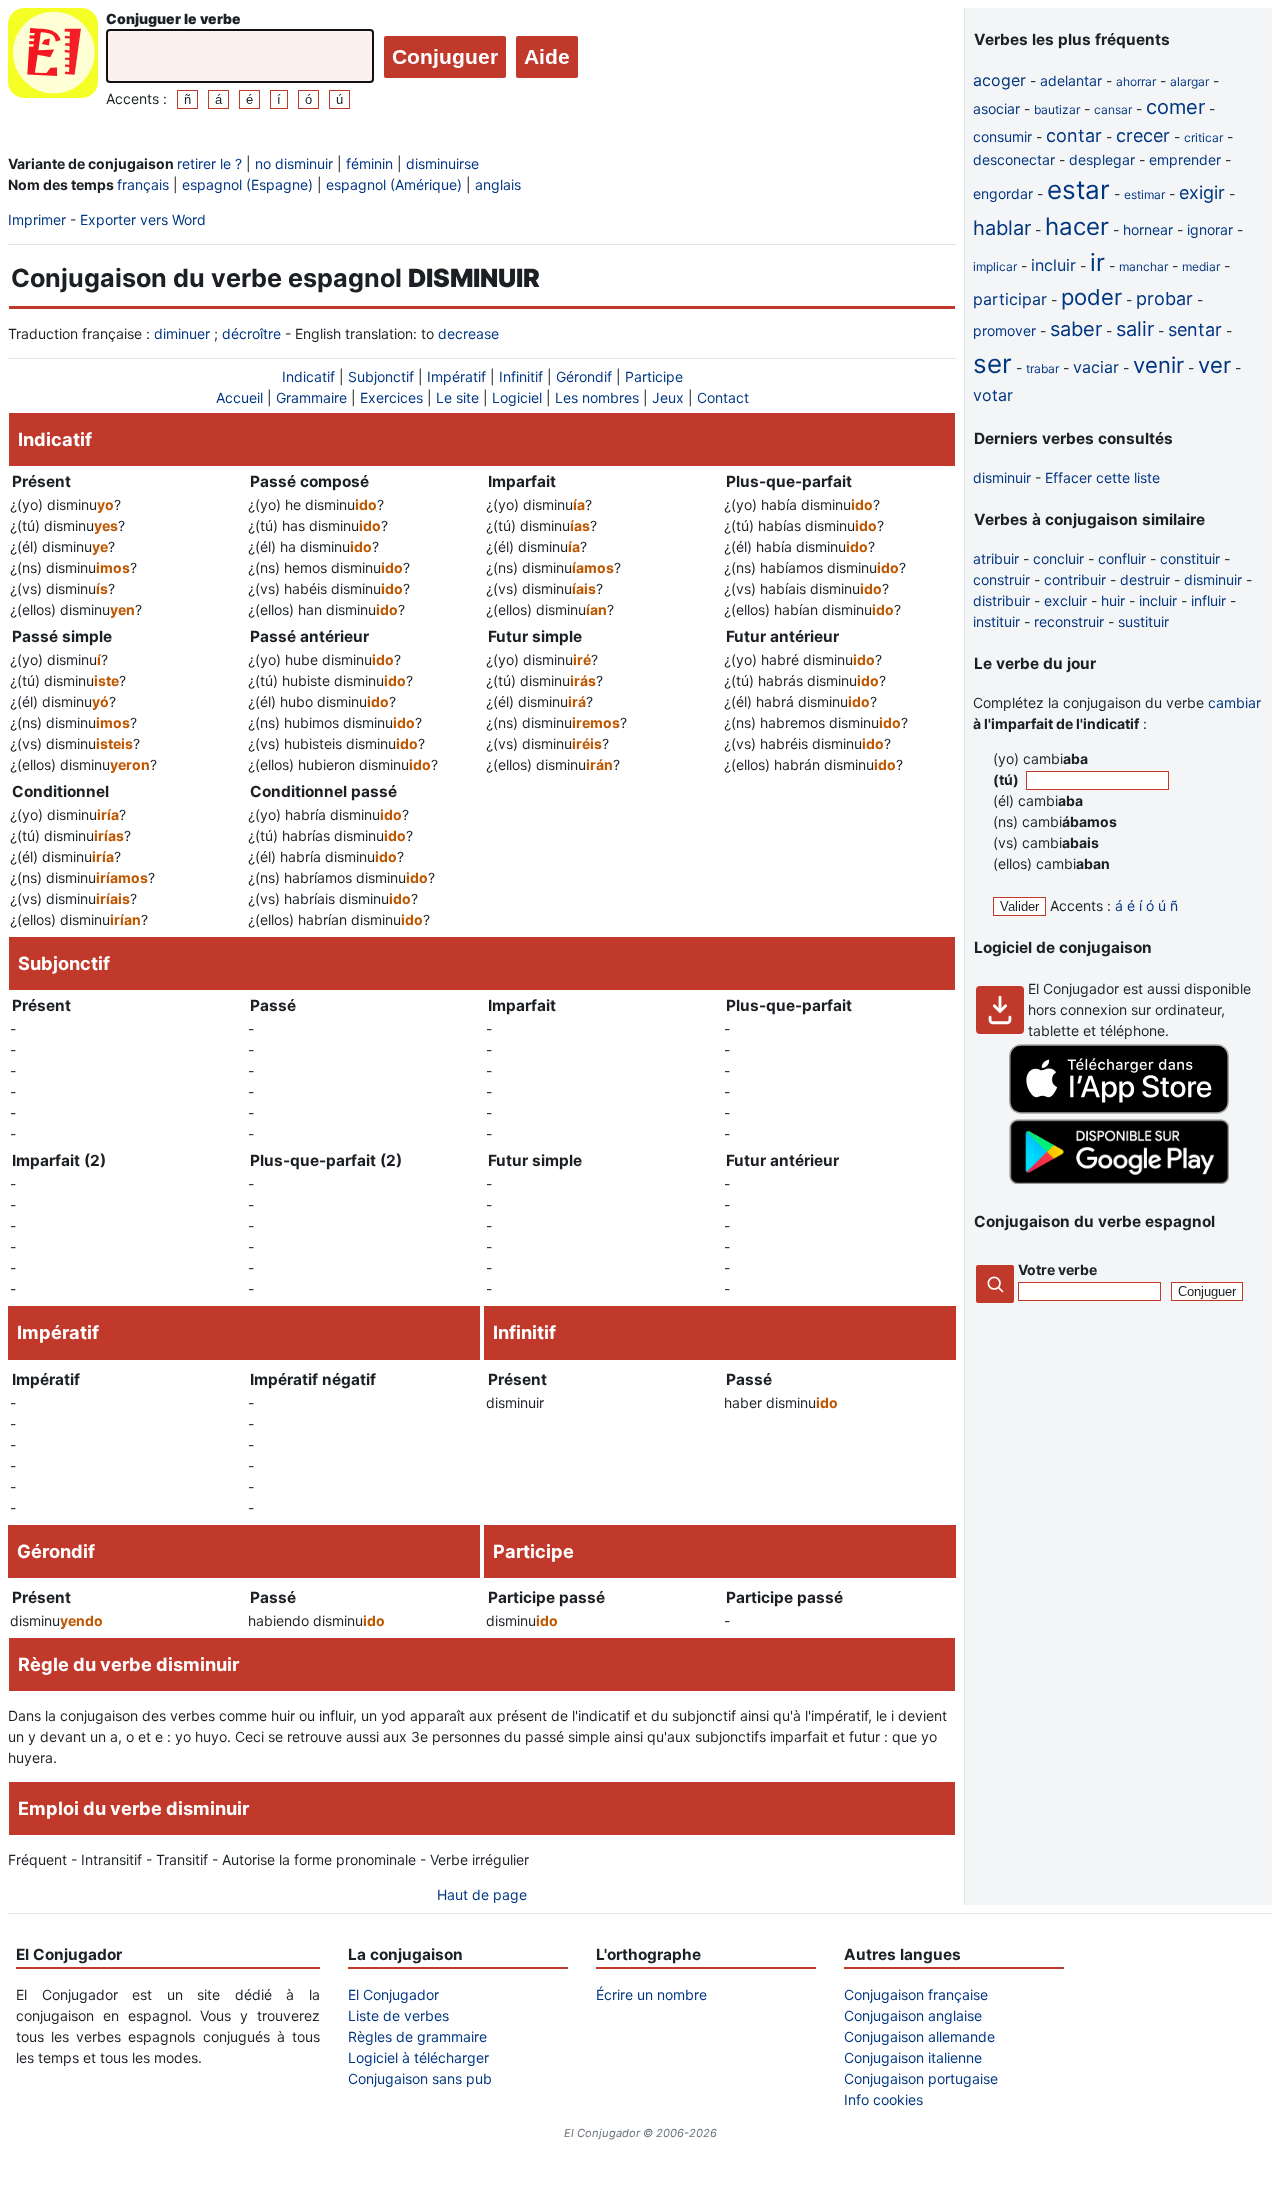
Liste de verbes (398, 2015)
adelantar (1071, 80)
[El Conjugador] (53, 58)
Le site (457, 397)
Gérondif (584, 376)
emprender (1185, 159)
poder (1091, 297)
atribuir (996, 558)
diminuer (182, 333)
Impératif (456, 376)
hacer (1077, 226)
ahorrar (1136, 81)
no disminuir (294, 163)
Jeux (668, 397)
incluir (1053, 265)
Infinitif (521, 376)
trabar (1042, 368)
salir (1135, 329)
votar (993, 395)
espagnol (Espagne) (247, 184)
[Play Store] (1119, 1178)
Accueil (239, 397)
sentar (1195, 329)
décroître (251, 333)
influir (1208, 600)
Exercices (391, 397)
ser (992, 363)
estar (1078, 189)
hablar (1002, 228)
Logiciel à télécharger (418, 2057)
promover (1004, 330)
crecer (1143, 135)
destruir (1145, 579)
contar (1074, 135)
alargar (1189, 81)
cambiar (1234, 702)
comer (1175, 107)
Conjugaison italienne (913, 2057)
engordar (1003, 193)
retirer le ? (209, 163)
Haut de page (482, 1894)
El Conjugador (393, 1994)
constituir (1190, 558)
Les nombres (597, 397)
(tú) (1007, 779)
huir (1113, 600)
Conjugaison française (916, 1994)
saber (1076, 329)
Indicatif (308, 376)
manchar (1143, 266)
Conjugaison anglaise (913, 2015)
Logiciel (517, 397)
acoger (999, 80)
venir (1158, 365)
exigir (1202, 192)
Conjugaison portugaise (921, 2078)
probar (1164, 298)
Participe (654, 376)
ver (1214, 365)
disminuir (1002, 477)
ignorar (1210, 229)
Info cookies (883, 2099)
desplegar (1102, 159)
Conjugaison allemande (919, 2036)
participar (1010, 299)
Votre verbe (1057, 1269)
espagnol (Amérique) (394, 184)
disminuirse (442, 163)
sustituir (1143, 621)
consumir (1002, 136)
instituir (996, 621)
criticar (1203, 137)
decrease (468, 333)
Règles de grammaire (417, 2036)
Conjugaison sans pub (420, 2078)
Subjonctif (381, 376)
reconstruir (1069, 621)
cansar (1113, 109)
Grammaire (311, 397)
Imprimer (37, 219)
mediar (1201, 266)
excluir (1065, 600)
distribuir (1001, 600)
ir (1097, 262)
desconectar (1014, 159)
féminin (369, 163)
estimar (1144, 194)
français (143, 184)
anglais (498, 184)
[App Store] (1119, 1108)
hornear (1148, 229)
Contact (723, 397)
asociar (996, 108)
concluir (1058, 558)
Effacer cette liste (1102, 477)
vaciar (1096, 367)
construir (1001, 579)
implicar (995, 266)
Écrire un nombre (651, 1994)
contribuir (1075, 579)
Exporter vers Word (143, 219)
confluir (1122, 558)
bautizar (1057, 109)
